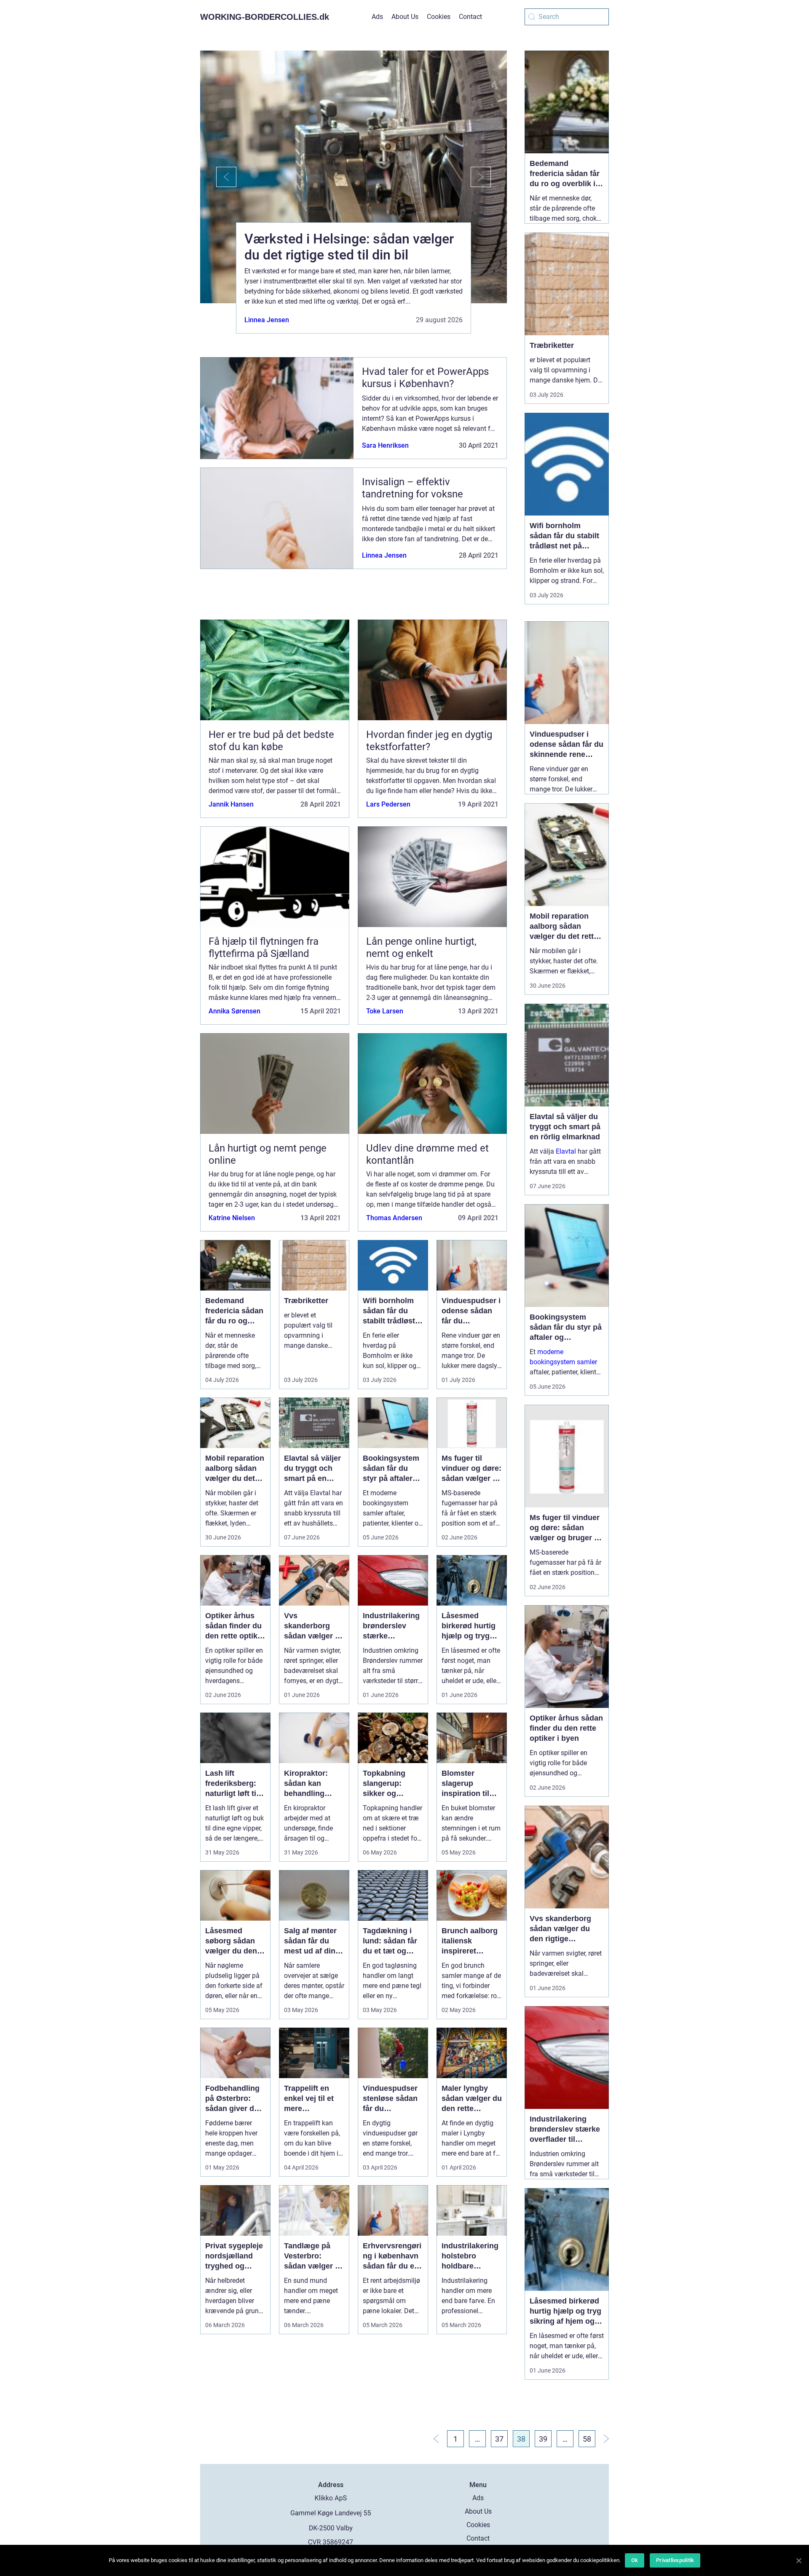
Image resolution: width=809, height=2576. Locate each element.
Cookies (439, 17)
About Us (405, 17)
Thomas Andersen (394, 1218)
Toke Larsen (385, 1011)
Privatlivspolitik (675, 2560)
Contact (470, 17)
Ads (377, 17)
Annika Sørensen (234, 1011)
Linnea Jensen (267, 320)
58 (587, 2439)
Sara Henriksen (385, 445)
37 (499, 2439)
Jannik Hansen (231, 804)
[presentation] (218, 177)
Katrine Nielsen (232, 1218)
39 (543, 2439)
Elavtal (566, 1151)
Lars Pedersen (388, 804)
